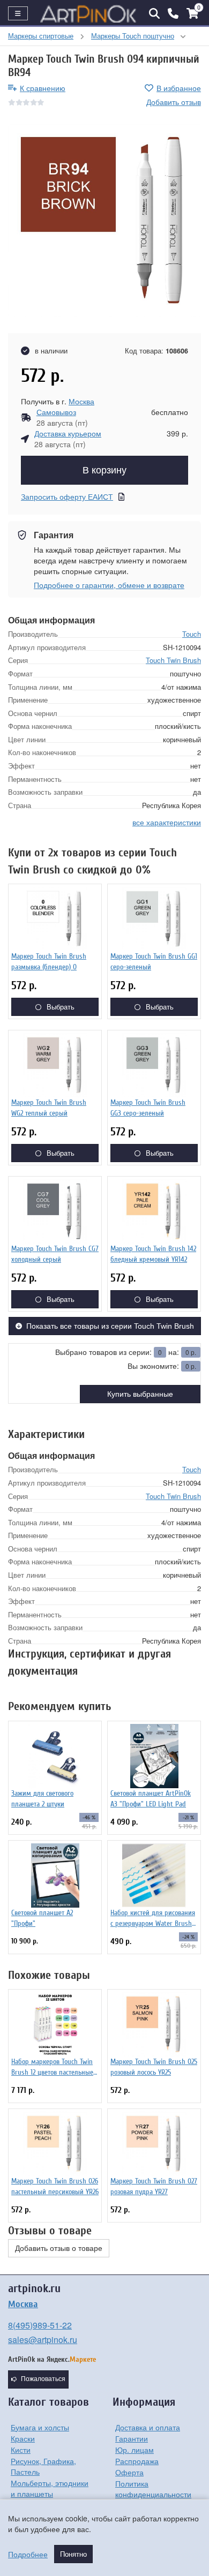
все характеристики (167, 822)
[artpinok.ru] (88, 13)
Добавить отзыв (174, 102)
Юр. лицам (135, 2450)
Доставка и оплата (148, 2427)
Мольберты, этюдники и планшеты (50, 2488)
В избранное (179, 88)
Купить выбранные (140, 1394)
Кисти (21, 2450)
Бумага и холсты (40, 2427)
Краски (23, 2438)
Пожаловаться (43, 2379)
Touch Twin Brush (173, 660)
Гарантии (132, 2438)
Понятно (73, 2554)
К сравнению (43, 88)
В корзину (104, 470)
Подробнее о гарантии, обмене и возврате (109, 585)
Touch (192, 634)
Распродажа (137, 2461)
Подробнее (28, 2554)
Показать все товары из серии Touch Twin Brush (110, 1326)
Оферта (129, 2472)
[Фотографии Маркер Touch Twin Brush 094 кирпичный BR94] (104, 221)
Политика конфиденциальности (153, 2489)
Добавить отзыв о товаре (59, 2248)
